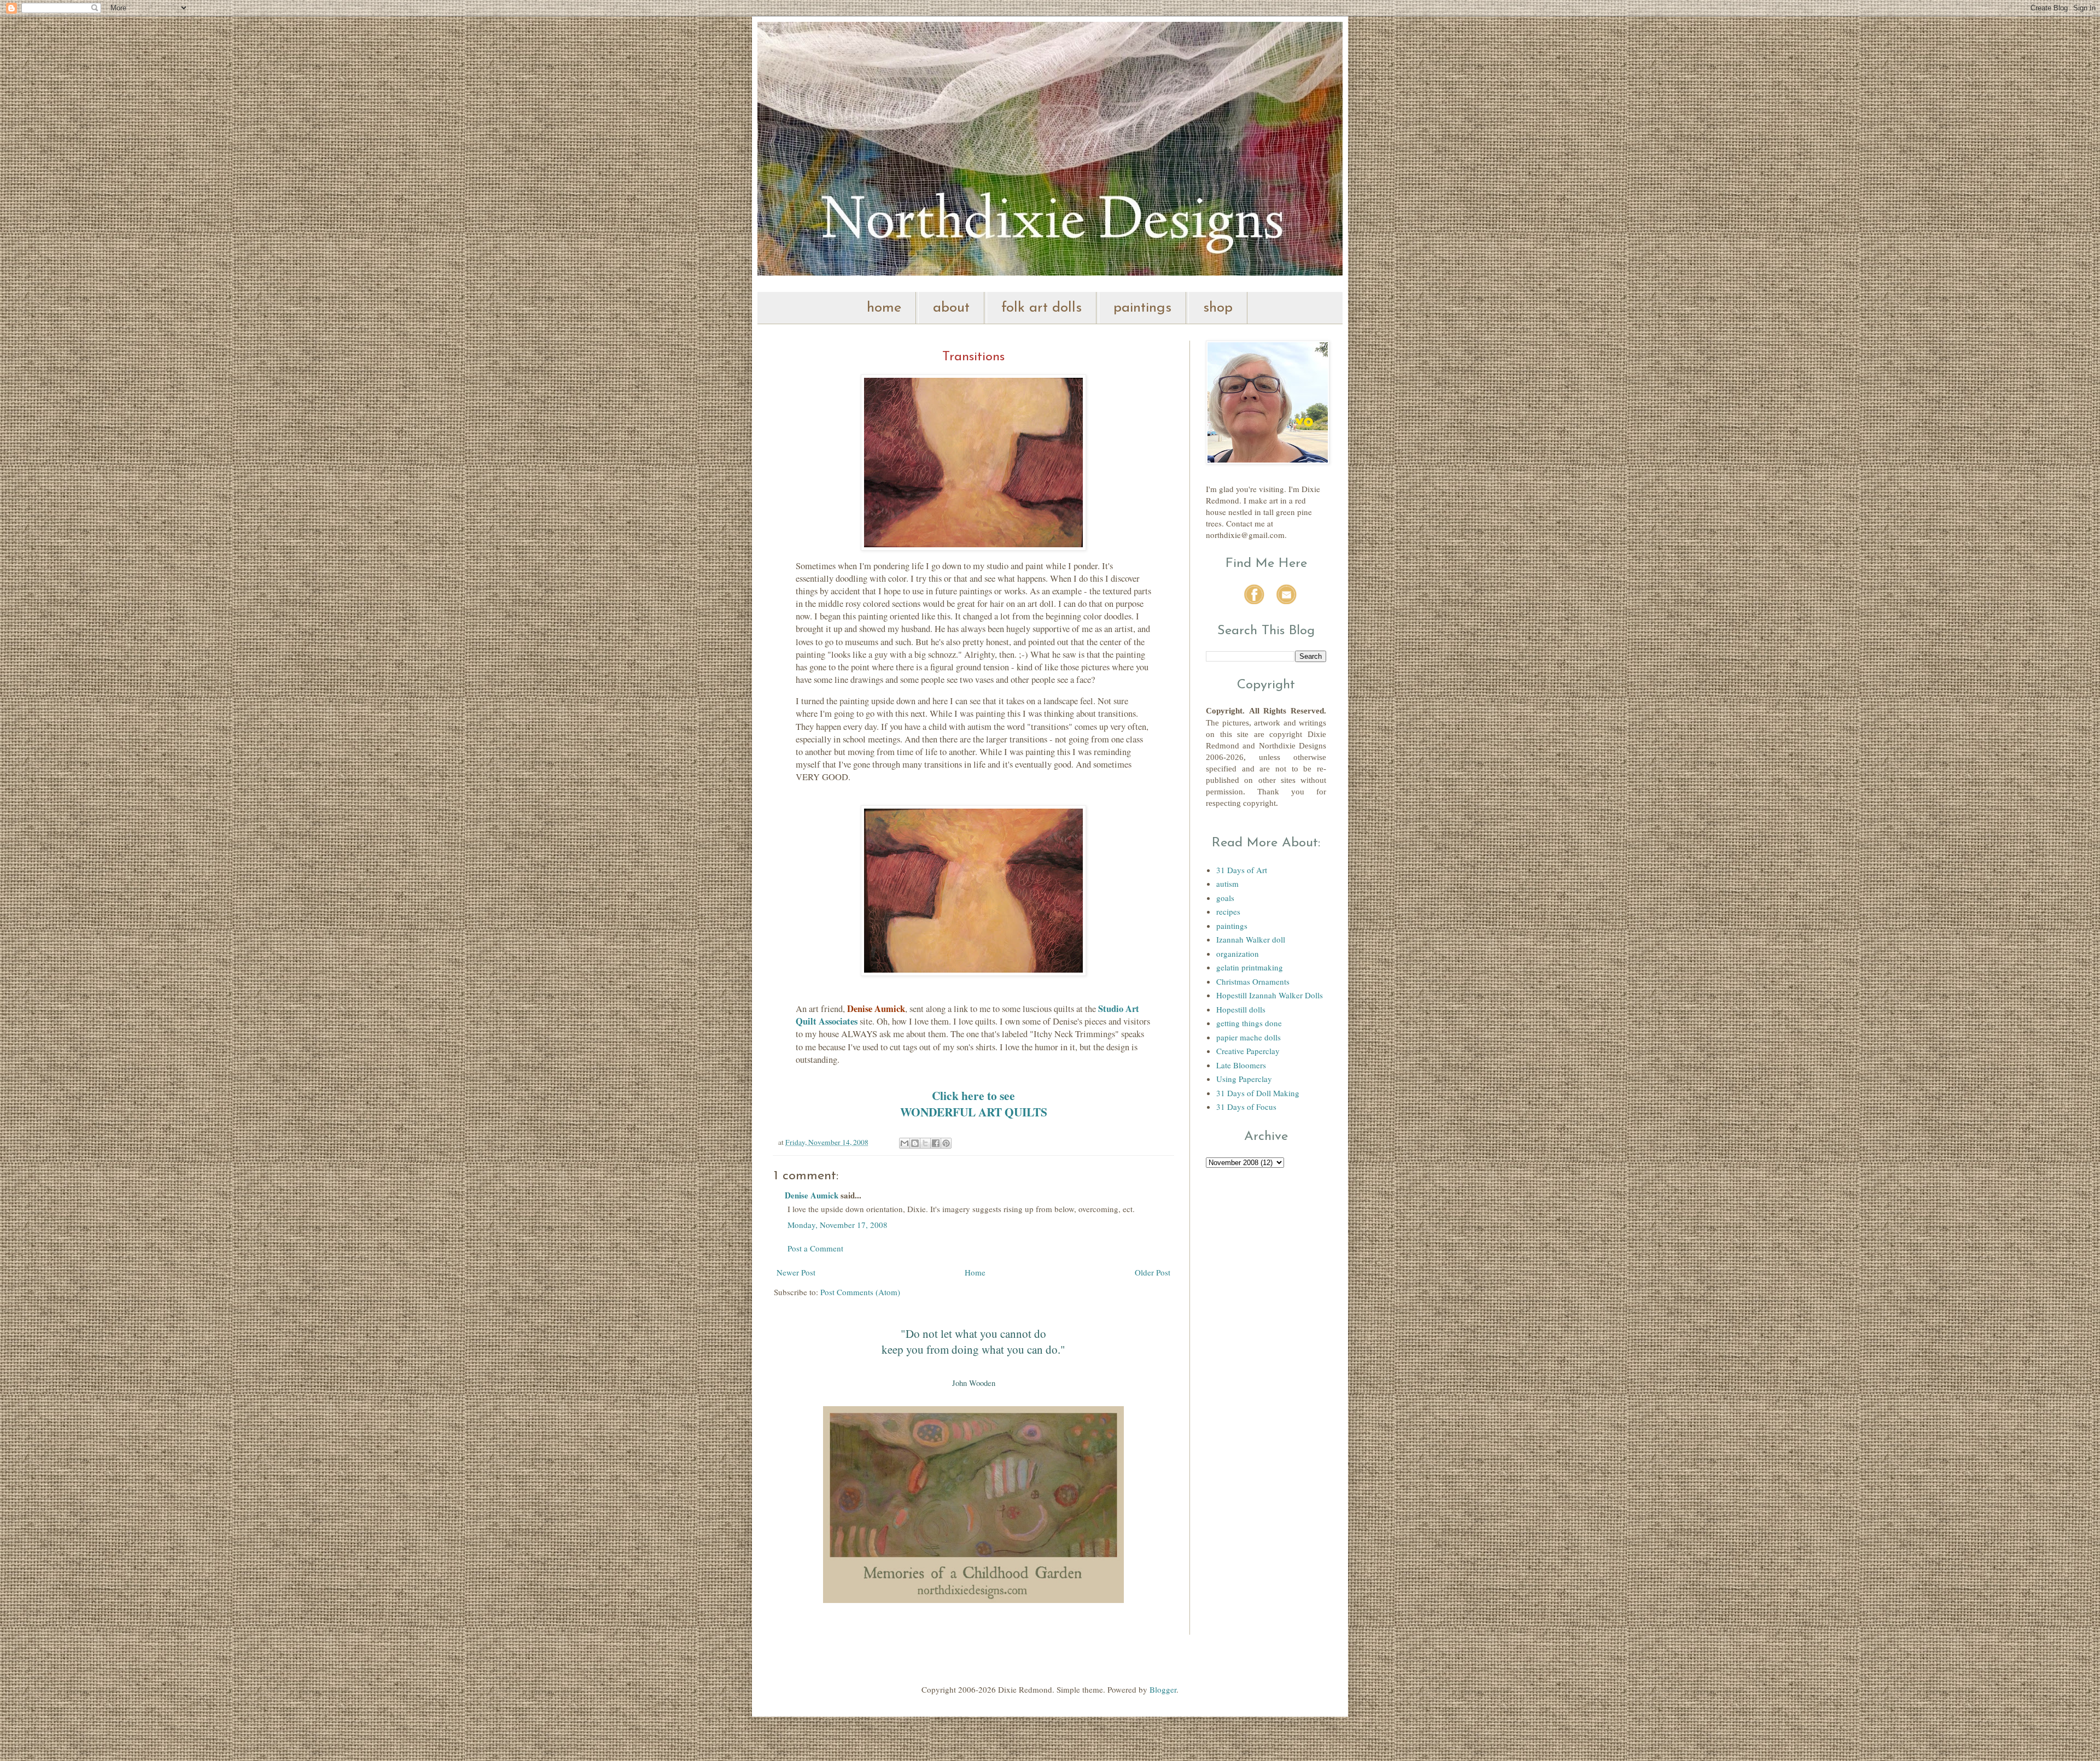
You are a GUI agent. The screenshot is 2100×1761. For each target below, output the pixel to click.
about (951, 308)
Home (975, 1272)
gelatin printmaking (1250, 967)
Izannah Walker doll (1251, 939)
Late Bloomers (1241, 1065)
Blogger (1163, 1689)
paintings (1142, 308)
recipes (1228, 911)
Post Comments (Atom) (860, 1292)
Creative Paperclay (1248, 1051)
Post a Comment (815, 1248)
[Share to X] (925, 1143)
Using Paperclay (1244, 1079)
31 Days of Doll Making (1258, 1093)
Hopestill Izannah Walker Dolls (1270, 995)
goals (1225, 898)
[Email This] (905, 1143)
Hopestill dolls (1241, 1009)
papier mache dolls (1249, 1037)
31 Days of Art (1242, 870)
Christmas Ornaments (1253, 981)
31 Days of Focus (1246, 1107)
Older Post (1153, 1272)
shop (1218, 308)
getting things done (1249, 1023)
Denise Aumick (812, 1195)
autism (1227, 884)
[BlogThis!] (915, 1143)
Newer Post (796, 1272)
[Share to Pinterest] (946, 1143)
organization (1238, 953)
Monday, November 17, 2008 (838, 1225)
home (884, 308)
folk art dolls (1042, 308)
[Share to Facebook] (936, 1143)
